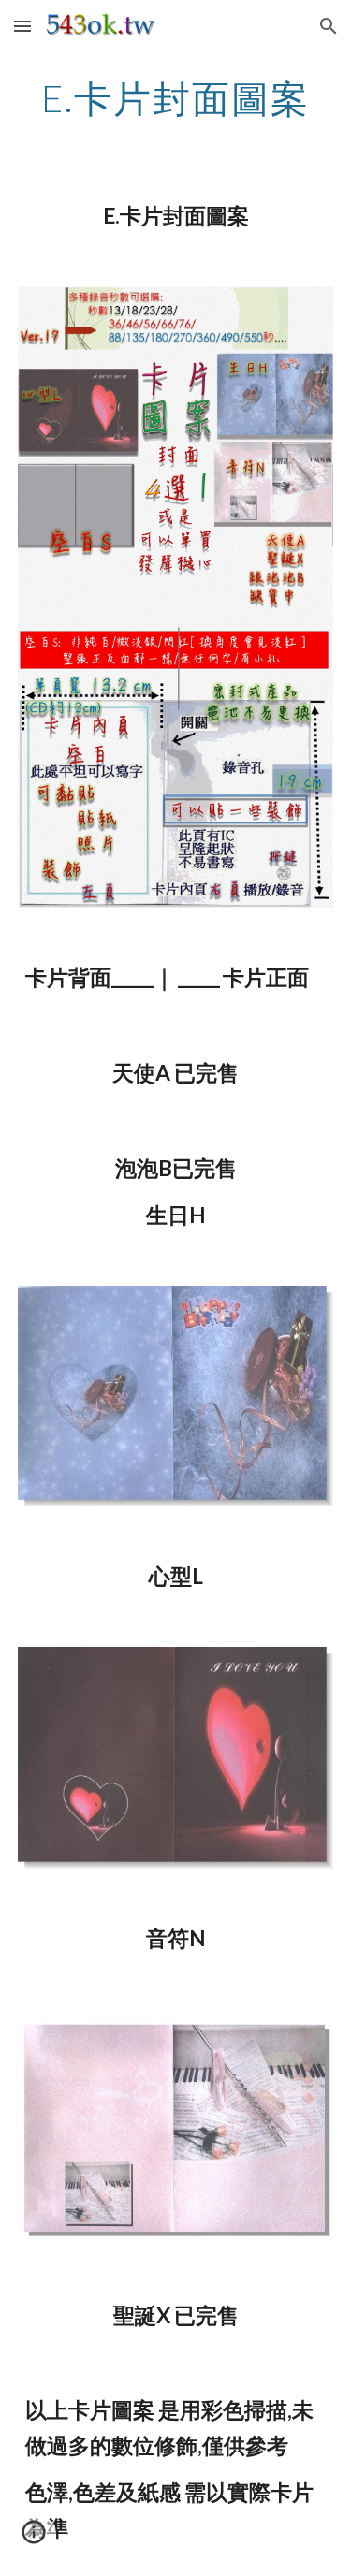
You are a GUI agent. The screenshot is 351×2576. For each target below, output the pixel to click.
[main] (176, 98)
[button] (22, 26)
